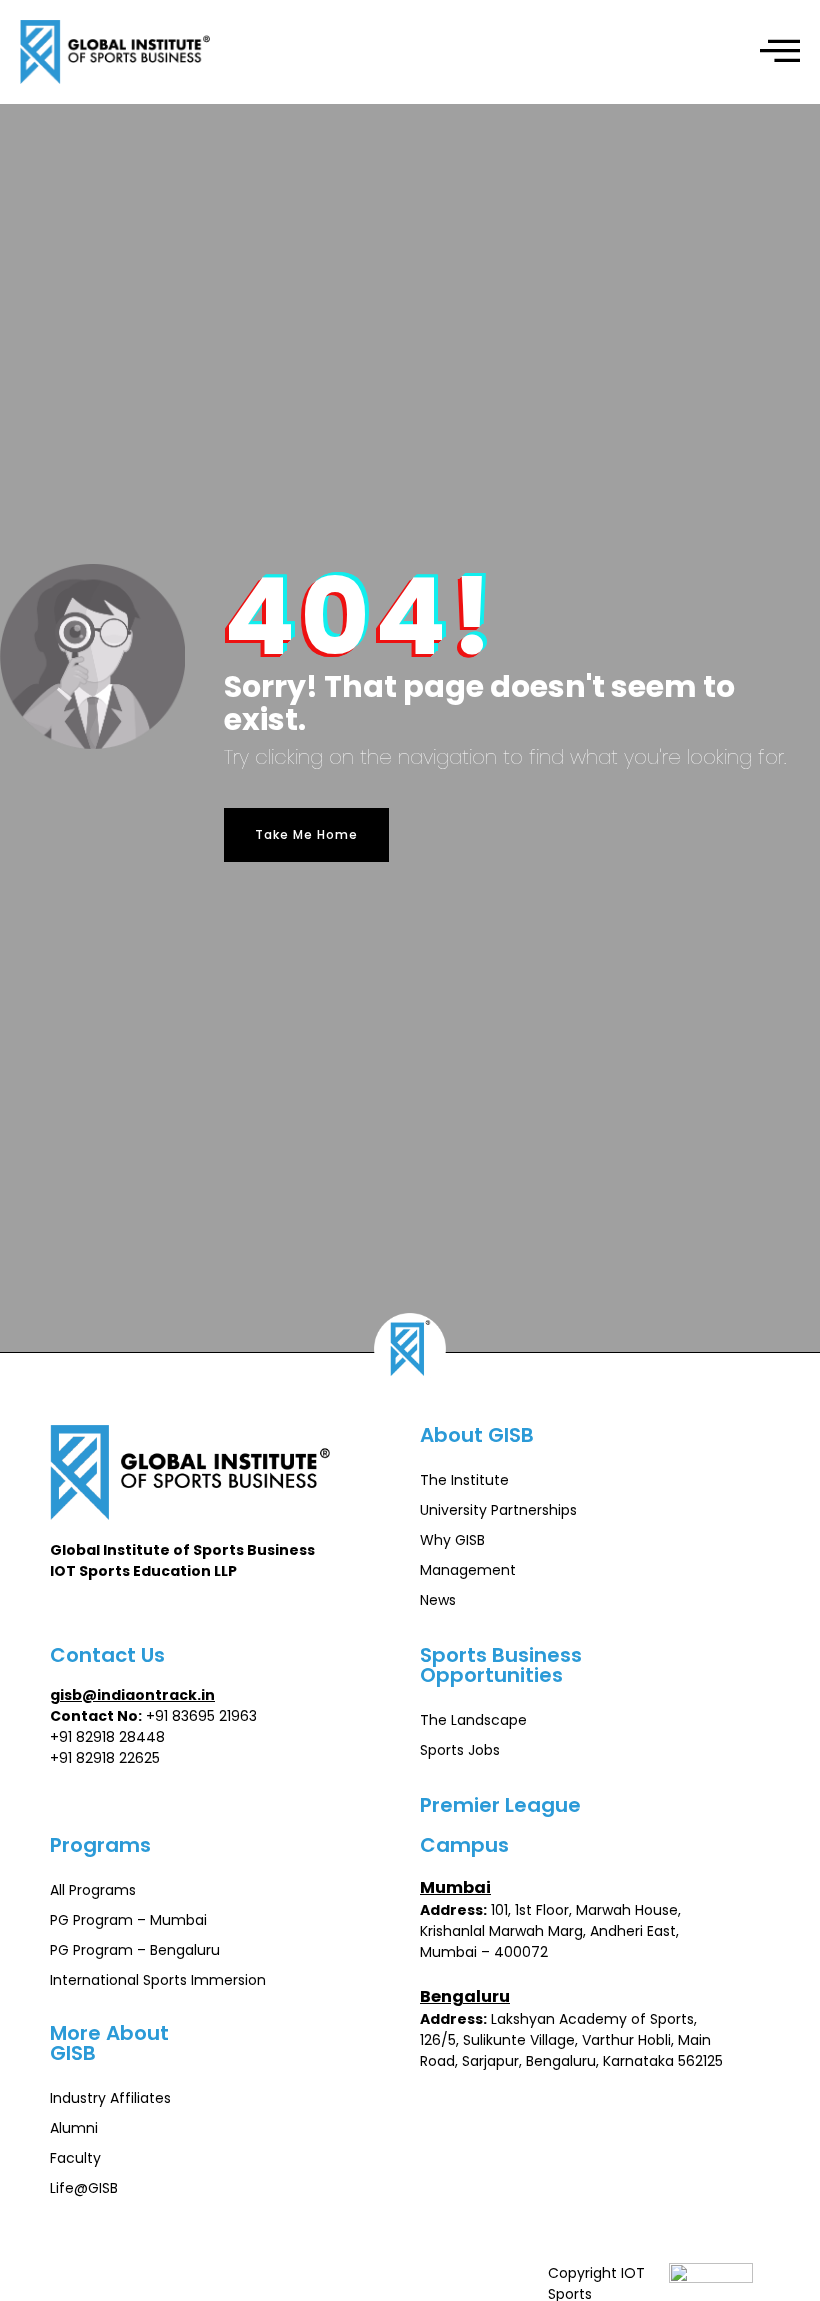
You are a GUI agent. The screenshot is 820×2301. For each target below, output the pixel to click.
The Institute (464, 1480)
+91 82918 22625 (105, 1758)
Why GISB (452, 1540)
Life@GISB (84, 2188)
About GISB (477, 1435)
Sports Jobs (460, 1750)
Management (468, 1570)
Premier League (500, 1805)
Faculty (75, 2158)
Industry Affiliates (110, 2098)
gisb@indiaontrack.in (132, 1695)
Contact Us (107, 1655)
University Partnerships (498, 1510)
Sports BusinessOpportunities (501, 1665)
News (438, 1600)
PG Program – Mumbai (128, 1920)
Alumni (74, 2128)
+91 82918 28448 (107, 1737)
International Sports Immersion (158, 1980)
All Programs (93, 1890)
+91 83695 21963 (201, 1716)
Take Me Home (306, 834)
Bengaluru (465, 1996)
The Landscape (473, 1720)
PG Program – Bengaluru (135, 1950)
